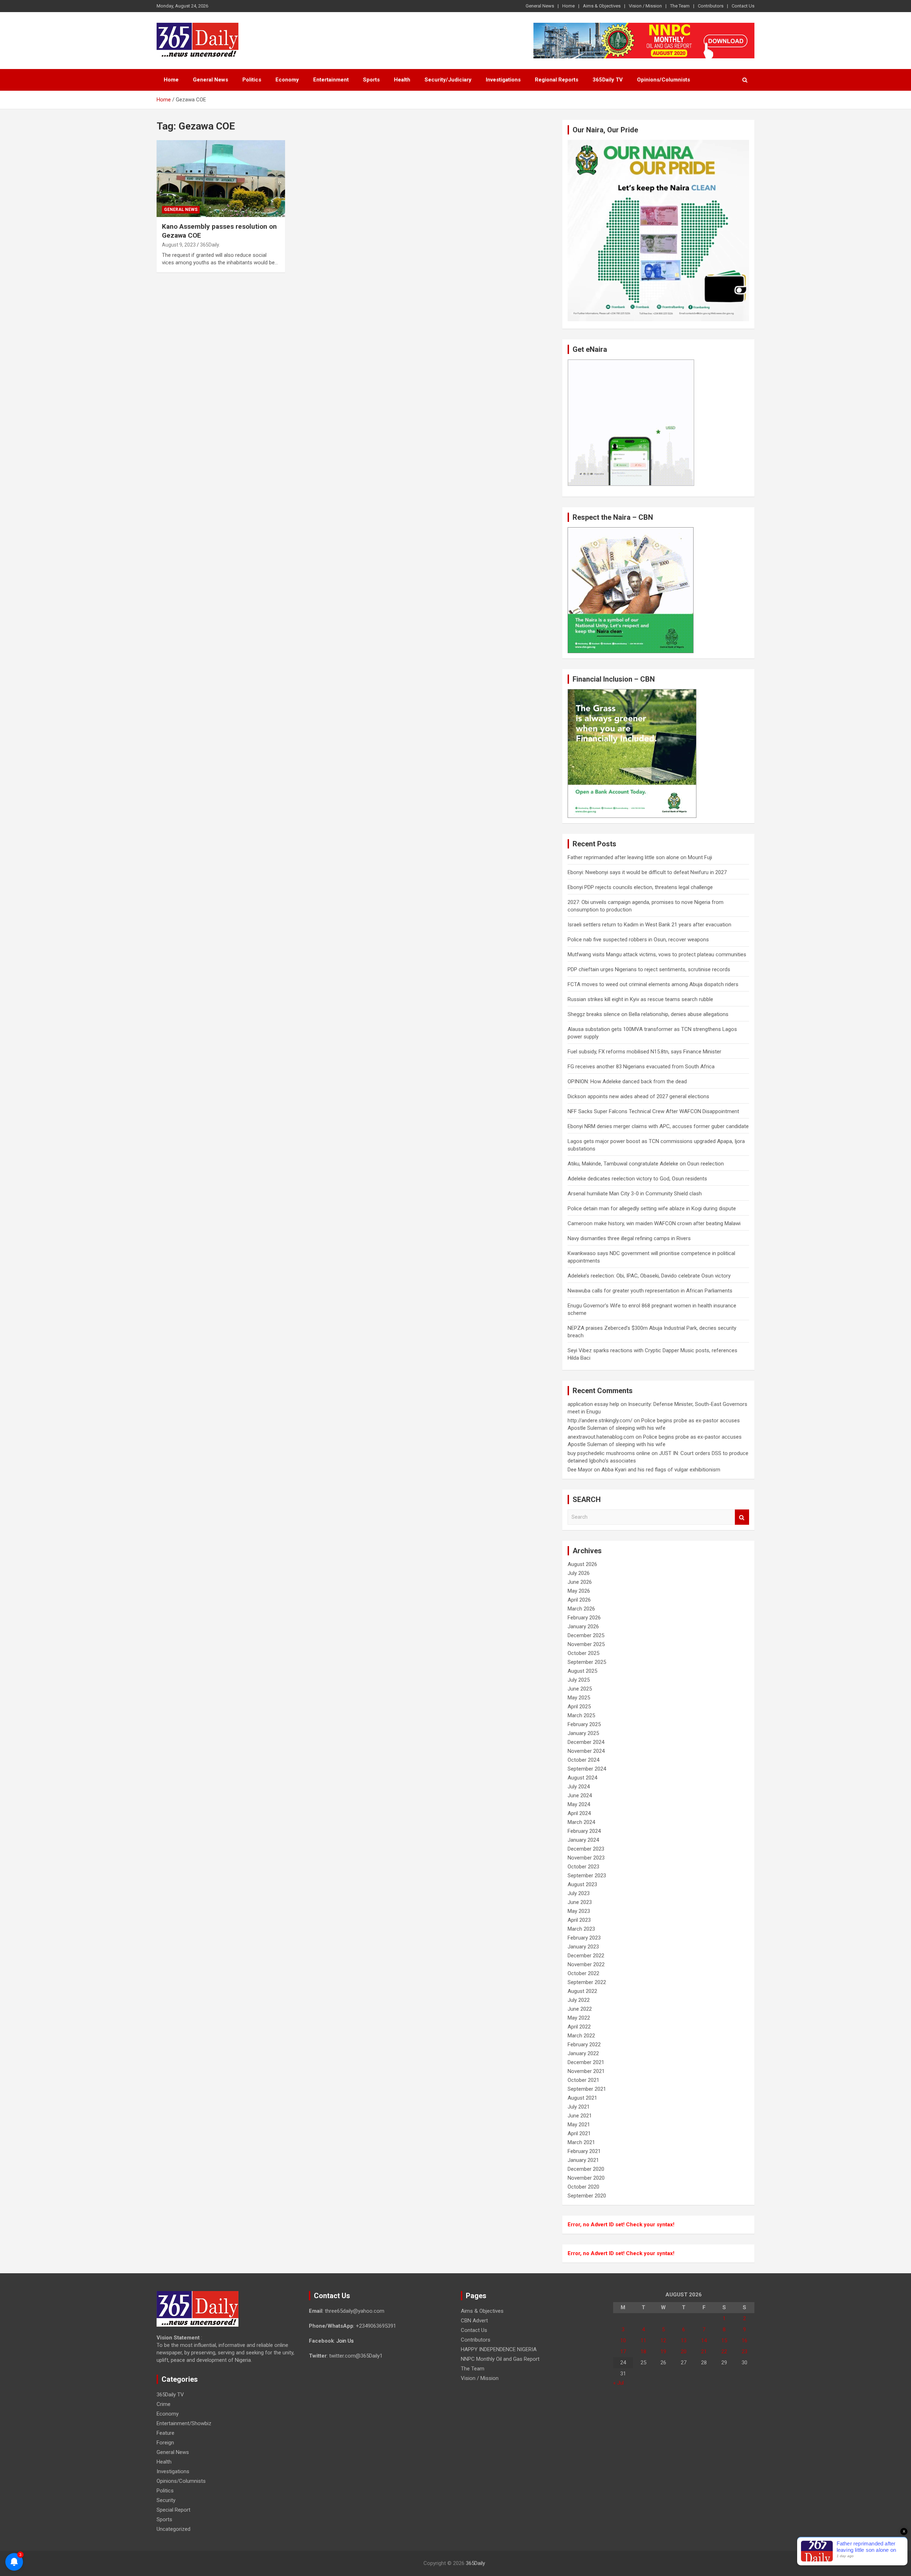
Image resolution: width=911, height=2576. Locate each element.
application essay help (593, 1404)
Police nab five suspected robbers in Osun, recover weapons (638, 940)
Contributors (711, 6)
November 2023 (586, 1858)
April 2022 (579, 2027)
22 (724, 2352)
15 (724, 2340)
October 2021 (583, 2080)
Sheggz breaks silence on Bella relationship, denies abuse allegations (648, 1014)
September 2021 (587, 2089)
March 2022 (581, 2036)
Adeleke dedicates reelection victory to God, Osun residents (637, 1179)
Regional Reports (557, 80)
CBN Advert (474, 2321)
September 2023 (587, 1876)
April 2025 (579, 1707)
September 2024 (587, 1769)
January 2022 (583, 2053)
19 (663, 2352)
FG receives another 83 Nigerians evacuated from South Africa (641, 1067)
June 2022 (580, 2009)
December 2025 (586, 1635)
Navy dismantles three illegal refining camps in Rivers (629, 1238)
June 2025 (580, 1689)
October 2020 (583, 2187)
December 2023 (586, 1849)
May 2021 (579, 2125)
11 (643, 2340)
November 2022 (586, 1964)
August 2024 (582, 1778)
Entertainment (331, 80)
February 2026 (584, 1618)
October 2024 (583, 1760)
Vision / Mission (645, 6)
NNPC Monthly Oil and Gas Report (500, 2359)
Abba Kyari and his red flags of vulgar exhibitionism (661, 1470)
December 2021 (586, 2062)
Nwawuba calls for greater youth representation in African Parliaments (650, 1291)
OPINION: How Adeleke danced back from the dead (627, 1081)
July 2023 (579, 1893)
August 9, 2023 (179, 245)
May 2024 (579, 1804)
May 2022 (579, 2018)
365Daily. (210, 245)
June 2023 (580, 1902)
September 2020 (587, 2196)
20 (684, 2352)
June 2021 (580, 2116)
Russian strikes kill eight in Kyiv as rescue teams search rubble (640, 999)
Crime (164, 2404)
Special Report (173, 2510)
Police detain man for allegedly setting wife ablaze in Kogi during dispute (652, 1208)
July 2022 (579, 2000)
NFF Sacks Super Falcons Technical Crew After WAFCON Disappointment (653, 1111)
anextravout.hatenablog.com (601, 1437)
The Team (680, 6)
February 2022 (584, 2045)
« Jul (618, 2383)
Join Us (345, 2341)
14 (704, 2340)
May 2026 (579, 1591)
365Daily (475, 2563)
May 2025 (579, 1698)
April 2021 (579, 2133)
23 (744, 2352)
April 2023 (579, 1920)
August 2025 (582, 1671)
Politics (252, 80)
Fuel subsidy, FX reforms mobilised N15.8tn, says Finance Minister (644, 1052)
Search (742, 1517)
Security (166, 2500)
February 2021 (584, 2151)
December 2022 (586, 1956)
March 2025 (581, 1715)
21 (704, 2352)
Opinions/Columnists (663, 80)
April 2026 (579, 1600)
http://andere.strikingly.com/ (600, 1421)
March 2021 (581, 2142)
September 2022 (587, 1982)
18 (643, 2352)
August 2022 (582, 1991)
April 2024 (579, 1813)
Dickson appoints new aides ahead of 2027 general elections (638, 1096)
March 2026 (581, 1609)
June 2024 (580, 1795)
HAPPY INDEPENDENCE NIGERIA (499, 2349)
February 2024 (584, 1831)
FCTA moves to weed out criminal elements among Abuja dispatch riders (653, 984)
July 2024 (579, 1787)
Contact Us (743, 6)
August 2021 (582, 2098)
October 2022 (583, 1973)
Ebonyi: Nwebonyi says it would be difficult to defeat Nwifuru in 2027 (647, 872)
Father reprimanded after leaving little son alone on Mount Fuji (640, 857)
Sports (371, 80)
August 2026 (582, 1564)
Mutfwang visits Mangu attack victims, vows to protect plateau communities (657, 954)
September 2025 (587, 1662)
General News (540, 6)
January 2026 (583, 1626)
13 (684, 2340)
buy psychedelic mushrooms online (609, 1453)
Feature (165, 2433)
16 (744, 2340)
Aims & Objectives (602, 6)
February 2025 (584, 1724)
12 (663, 2340)
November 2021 (586, 2071)
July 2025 (579, 1680)
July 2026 (579, 1573)
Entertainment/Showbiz (184, 2423)
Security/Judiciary (448, 80)
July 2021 (579, 2107)
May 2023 (579, 1911)
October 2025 (583, 1653)
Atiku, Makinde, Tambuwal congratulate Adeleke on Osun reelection (646, 1164)
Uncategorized (173, 2529)
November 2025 (586, 1644)
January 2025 (583, 1733)
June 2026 (580, 1582)
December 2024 (586, 1742)
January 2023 (583, 1947)
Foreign (165, 2443)
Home (568, 6)
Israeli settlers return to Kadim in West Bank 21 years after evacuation (649, 925)
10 (623, 2340)
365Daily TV (608, 80)
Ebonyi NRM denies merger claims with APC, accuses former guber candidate (658, 1126)
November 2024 (586, 1751)
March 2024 (581, 1822)
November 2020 (586, 2178)
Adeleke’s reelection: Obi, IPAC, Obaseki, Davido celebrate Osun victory (649, 1276)
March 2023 (581, 1929)
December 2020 (586, 2169)
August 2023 (582, 1884)
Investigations (503, 80)
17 (623, 2352)
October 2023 (583, 1867)
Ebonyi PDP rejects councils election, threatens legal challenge (640, 887)
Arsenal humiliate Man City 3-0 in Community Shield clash (635, 1194)
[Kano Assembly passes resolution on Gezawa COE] (221, 179)
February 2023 (584, 1938)
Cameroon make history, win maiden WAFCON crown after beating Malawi (654, 1223)
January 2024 (583, 1840)
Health (402, 80)
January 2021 (583, 2160)
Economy (287, 80)
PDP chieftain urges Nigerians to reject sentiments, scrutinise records (649, 969)
